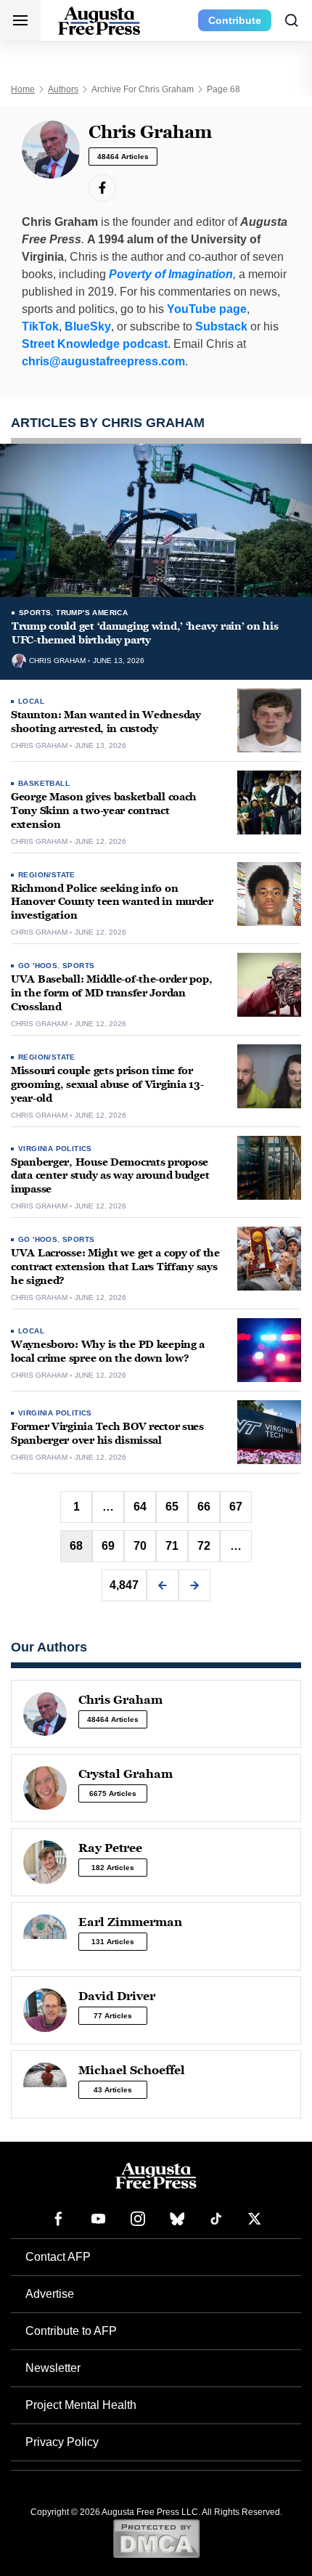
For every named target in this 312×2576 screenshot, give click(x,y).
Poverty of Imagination (171, 274)
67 (236, 1507)
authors (63, 89)
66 (204, 1507)
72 (204, 1546)
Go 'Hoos (38, 966)
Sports (35, 613)
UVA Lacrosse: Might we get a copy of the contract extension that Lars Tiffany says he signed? (115, 1267)
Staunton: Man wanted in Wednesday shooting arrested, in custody (106, 722)
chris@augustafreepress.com (103, 361)
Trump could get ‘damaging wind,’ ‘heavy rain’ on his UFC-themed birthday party (145, 633)
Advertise (50, 2294)
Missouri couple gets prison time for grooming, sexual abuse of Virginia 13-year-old (107, 1085)
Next (194, 1585)
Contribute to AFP (71, 2331)
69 (108, 1546)
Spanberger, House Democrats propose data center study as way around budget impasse (110, 1176)
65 (172, 1507)
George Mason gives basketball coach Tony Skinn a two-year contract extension (104, 811)
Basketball (44, 783)
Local (31, 701)
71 (172, 1546)
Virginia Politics (55, 1149)
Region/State (47, 875)
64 (140, 1507)
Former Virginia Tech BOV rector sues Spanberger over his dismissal (107, 1434)
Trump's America (92, 613)
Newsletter (53, 2368)
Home (23, 89)
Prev (163, 1585)
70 (140, 1546)
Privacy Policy (62, 2442)
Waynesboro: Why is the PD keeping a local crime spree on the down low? (108, 1352)
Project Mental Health (81, 2405)
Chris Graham (57, 661)
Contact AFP (58, 2257)
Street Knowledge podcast (95, 344)
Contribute (235, 20)
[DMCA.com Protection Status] (156, 2538)
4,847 (124, 1585)
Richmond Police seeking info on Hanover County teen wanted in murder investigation (112, 902)
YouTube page (207, 309)
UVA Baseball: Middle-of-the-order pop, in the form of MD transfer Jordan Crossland (111, 993)
